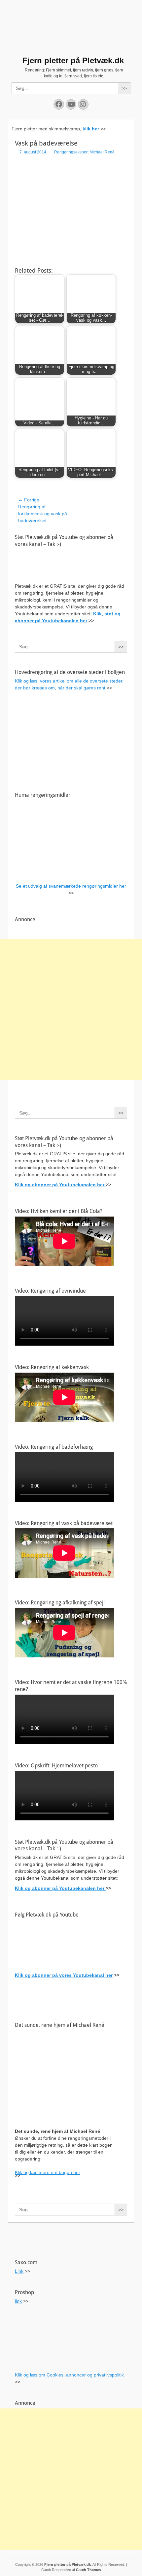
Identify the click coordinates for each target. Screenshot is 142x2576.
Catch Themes (89, 2570)
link (18, 2301)
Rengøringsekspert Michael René (84, 152)
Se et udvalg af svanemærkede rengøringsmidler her (71, 886)
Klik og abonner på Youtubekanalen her (60, 1185)
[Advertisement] (71, 1009)
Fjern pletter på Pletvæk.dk (73, 60)
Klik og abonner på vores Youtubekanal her (64, 1975)
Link (19, 2271)
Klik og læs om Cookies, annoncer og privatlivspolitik (69, 2375)
